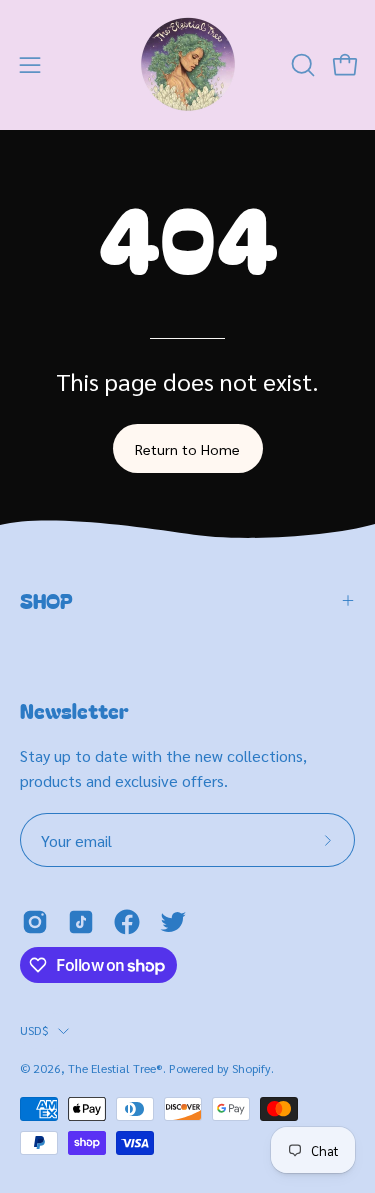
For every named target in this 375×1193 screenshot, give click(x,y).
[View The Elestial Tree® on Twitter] (173, 922)
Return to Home (187, 449)
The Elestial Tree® (115, 1068)
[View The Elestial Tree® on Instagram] (35, 922)
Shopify (251, 1068)
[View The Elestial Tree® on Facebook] (127, 922)
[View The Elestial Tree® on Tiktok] (81, 922)
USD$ (34, 1030)
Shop (46, 600)
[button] (301, 65)
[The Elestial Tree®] (188, 65)
